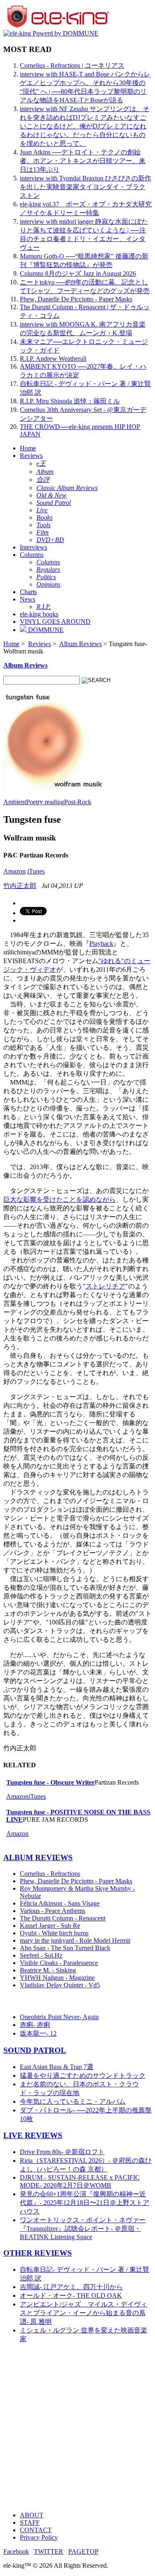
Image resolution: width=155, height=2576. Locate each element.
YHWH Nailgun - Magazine (57, 1978)
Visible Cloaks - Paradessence (59, 1963)
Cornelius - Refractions (50, 1874)
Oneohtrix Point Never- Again (59, 2017)
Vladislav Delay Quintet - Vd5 (60, 1985)
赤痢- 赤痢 (35, 2025)
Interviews (33, 547)
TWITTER (49, 2551)
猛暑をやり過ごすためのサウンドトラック (83, 2075)
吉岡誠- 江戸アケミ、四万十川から (71, 2287)
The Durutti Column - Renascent (63, 1918)
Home (28, 448)
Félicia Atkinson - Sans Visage (60, 1903)
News (27, 599)
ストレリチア (105, 1286)
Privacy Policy (39, 2537)
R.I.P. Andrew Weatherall (53, 359)
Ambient (15, 802)
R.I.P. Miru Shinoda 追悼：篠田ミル (70, 401)
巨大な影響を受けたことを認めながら (60, 1199)
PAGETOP (83, 2551)
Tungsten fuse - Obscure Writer (50, 1782)
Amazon (14, 871)
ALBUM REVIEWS (38, 1857)
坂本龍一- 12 (38, 2033)
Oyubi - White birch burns (54, 1933)
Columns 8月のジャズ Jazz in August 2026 (78, 273)
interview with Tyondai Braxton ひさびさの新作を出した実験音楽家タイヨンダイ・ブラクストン (86, 187)
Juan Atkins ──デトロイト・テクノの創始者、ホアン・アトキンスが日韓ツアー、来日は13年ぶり (83, 161)
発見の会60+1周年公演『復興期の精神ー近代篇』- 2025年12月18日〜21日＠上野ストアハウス (85, 2203)
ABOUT (32, 2515)
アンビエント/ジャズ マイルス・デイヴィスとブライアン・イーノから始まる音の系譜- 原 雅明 (83, 2313)
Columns (32, 555)
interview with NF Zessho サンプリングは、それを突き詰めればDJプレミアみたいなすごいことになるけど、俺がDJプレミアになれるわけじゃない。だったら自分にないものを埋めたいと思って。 (85, 126)
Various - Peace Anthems (52, 1911)
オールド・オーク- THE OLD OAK (71, 2295)
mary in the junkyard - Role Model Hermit (75, 1940)
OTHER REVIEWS (38, 2253)
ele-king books (39, 614)
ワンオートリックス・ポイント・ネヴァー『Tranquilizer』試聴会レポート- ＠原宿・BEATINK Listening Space (83, 2228)
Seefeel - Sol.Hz (41, 1955)
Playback (101, 944)
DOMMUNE (45, 630)
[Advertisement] (77, 2428)
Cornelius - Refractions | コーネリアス (72, 65)
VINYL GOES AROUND (55, 622)
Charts (28, 592)
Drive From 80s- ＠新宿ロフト (62, 2152)
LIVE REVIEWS (33, 2135)
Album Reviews (80, 644)
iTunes (36, 871)
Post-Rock (78, 802)
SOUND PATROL (35, 2050)
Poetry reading (45, 802)
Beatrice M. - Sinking (48, 1970)
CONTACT (36, 2530)
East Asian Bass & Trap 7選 (57, 2067)
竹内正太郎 (20, 886)
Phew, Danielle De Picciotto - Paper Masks (76, 299)
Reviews (31, 456)
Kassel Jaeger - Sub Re (50, 1926)
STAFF (30, 2523)
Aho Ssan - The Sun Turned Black (65, 1948)
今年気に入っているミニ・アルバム (73, 2101)
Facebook (16, 2551)
